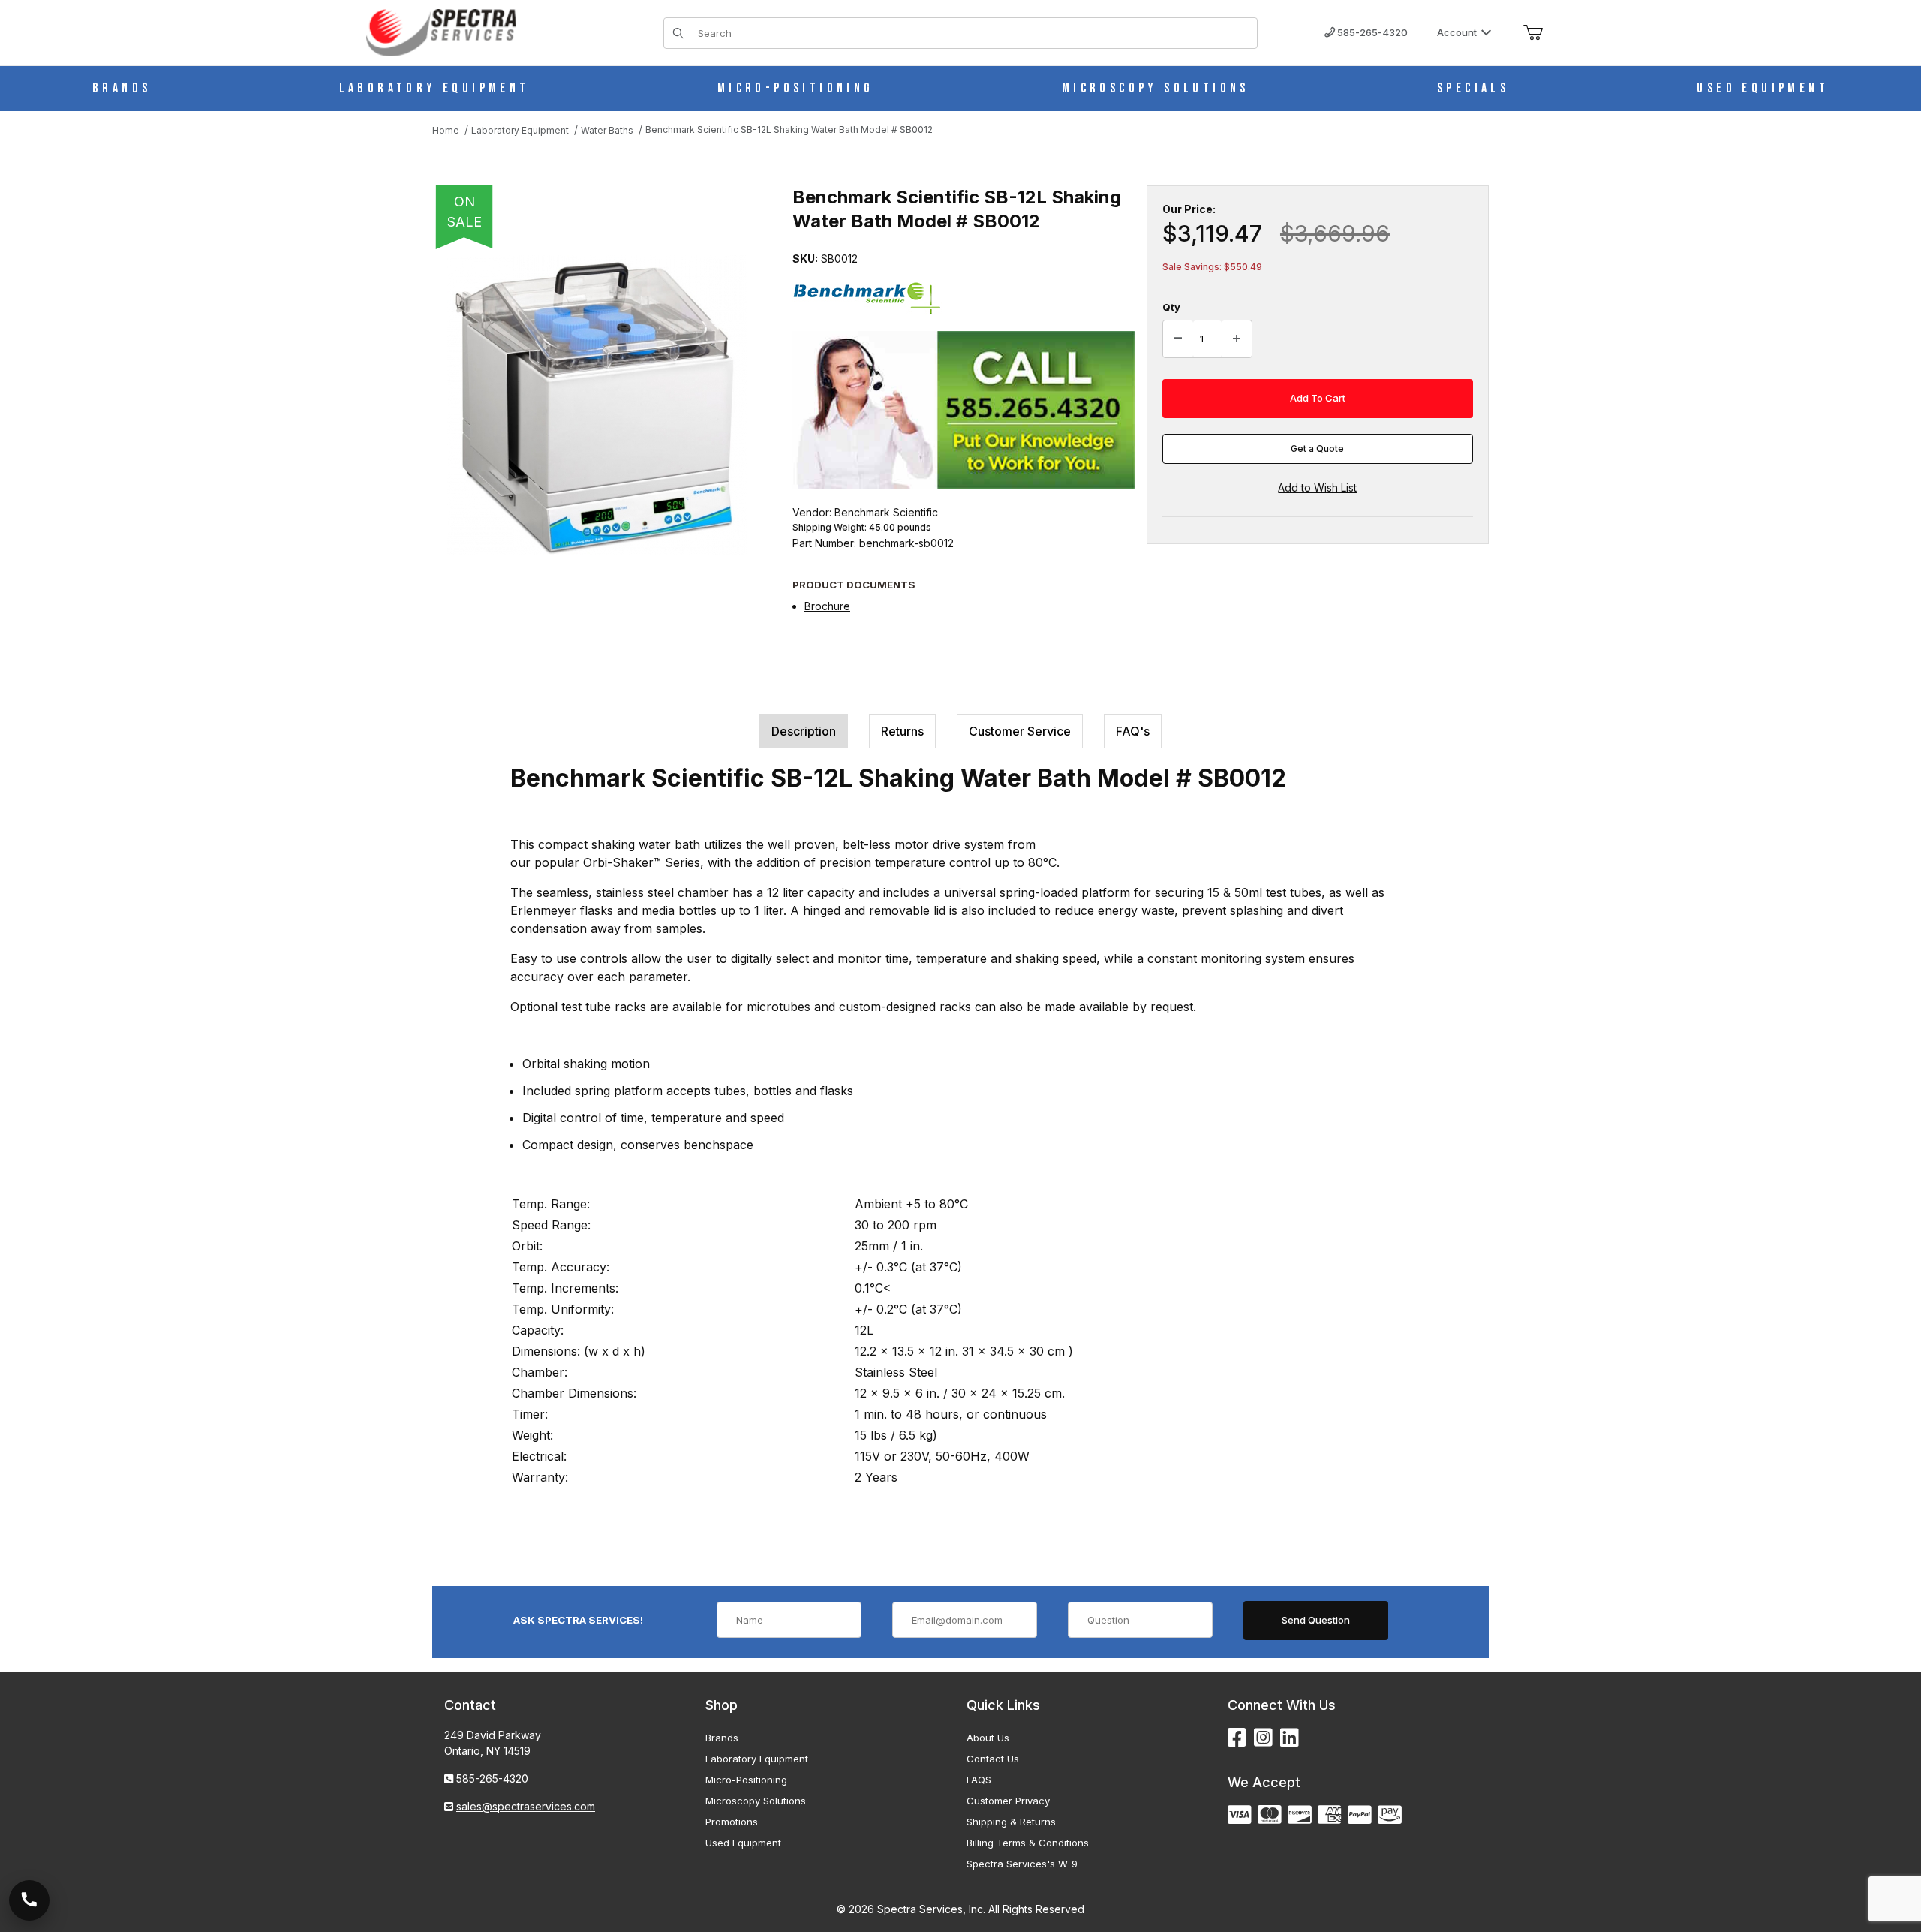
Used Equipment (743, 1843)
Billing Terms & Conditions (1028, 1843)
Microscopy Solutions (756, 1801)
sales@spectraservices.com (526, 1806)
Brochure (827, 606)
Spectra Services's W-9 (1022, 1864)
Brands (722, 1738)
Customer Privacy (1008, 1801)
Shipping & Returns (1011, 1822)
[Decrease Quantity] (1178, 339)
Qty (1171, 307)
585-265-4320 (1371, 32)
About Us (988, 1738)
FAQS (979, 1780)
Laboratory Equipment (757, 1759)
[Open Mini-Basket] (1533, 33)
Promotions (732, 1822)
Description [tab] (804, 731)
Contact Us (993, 1759)
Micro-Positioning (746, 1780)
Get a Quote (1317, 448)
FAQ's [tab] (1133, 731)
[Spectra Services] (441, 31)
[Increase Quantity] (1237, 339)
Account (1457, 32)
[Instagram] (1263, 1738)
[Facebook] (1237, 1738)
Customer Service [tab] (1020, 731)
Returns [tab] (902, 731)
